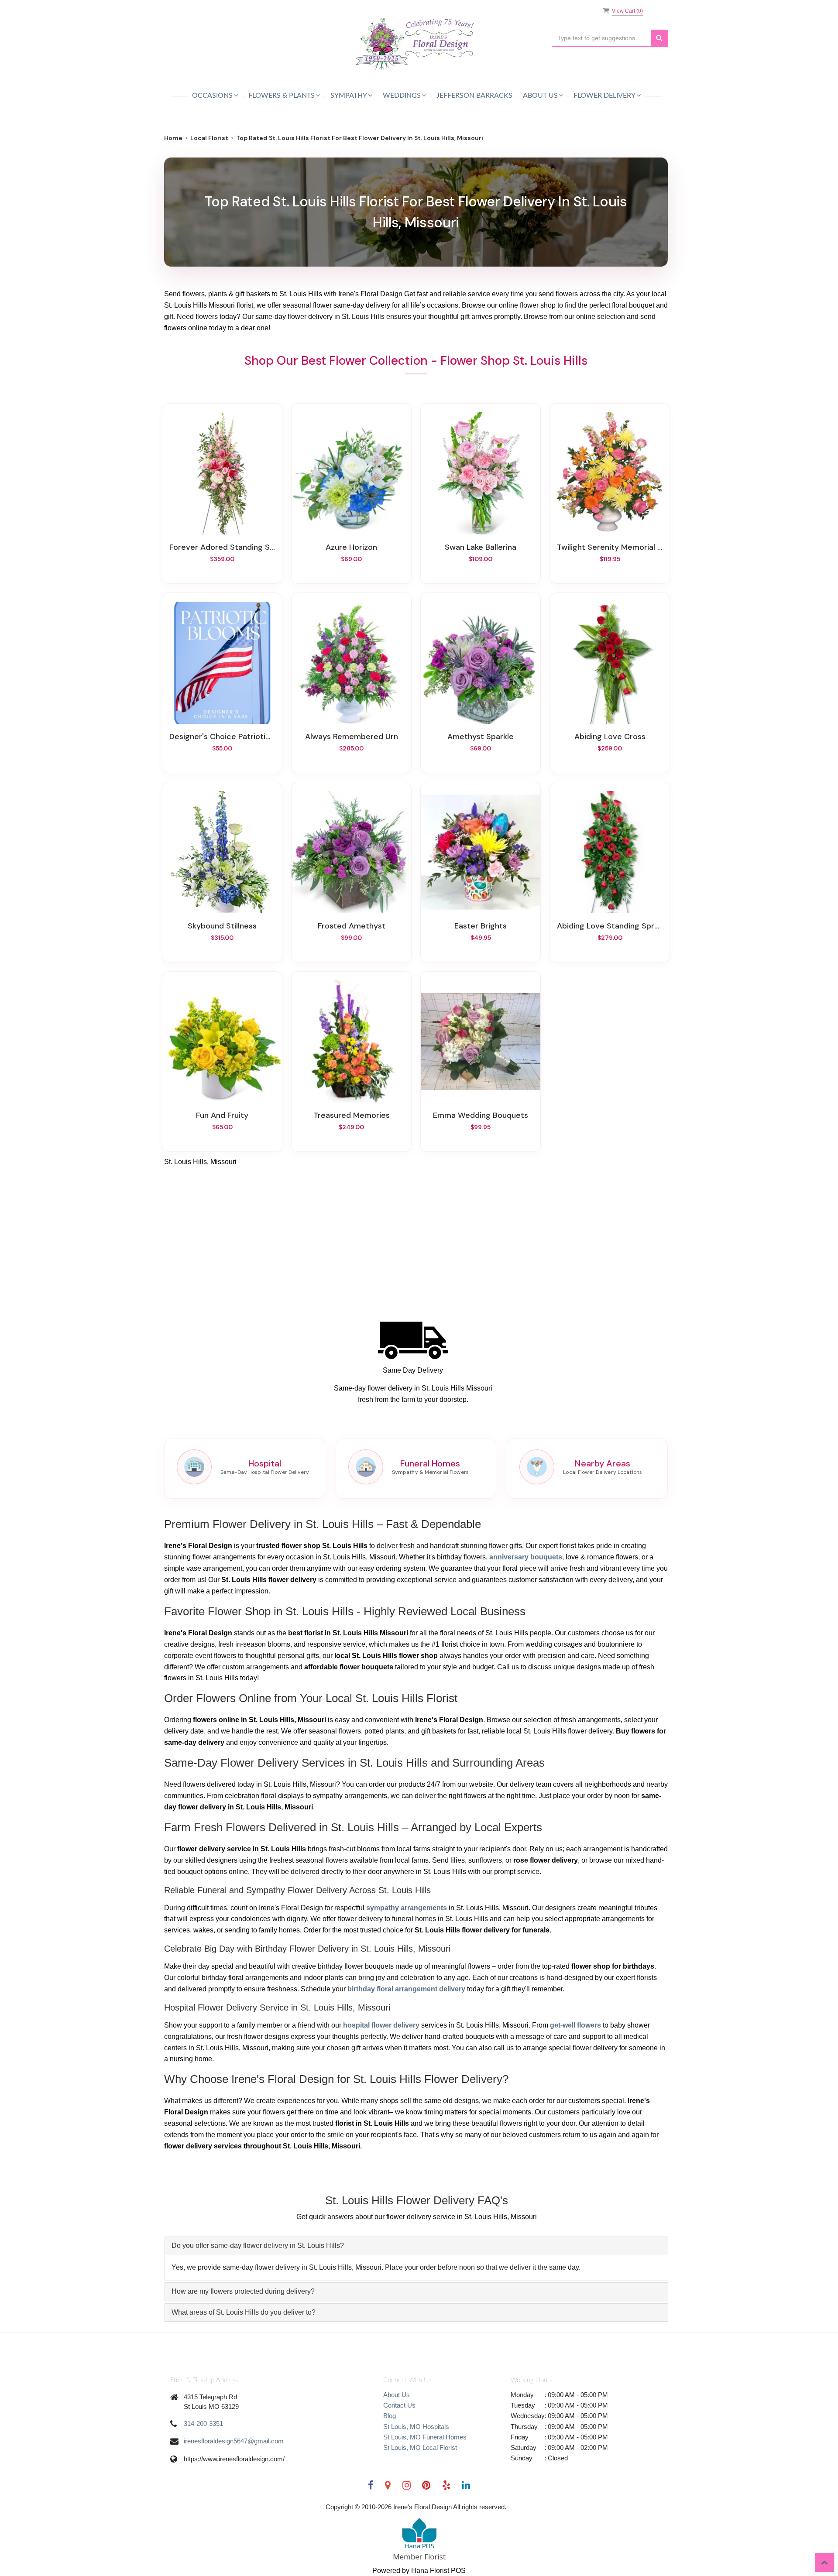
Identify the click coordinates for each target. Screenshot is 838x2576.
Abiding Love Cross (610, 736)
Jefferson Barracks (474, 96)
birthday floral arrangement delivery (406, 1989)
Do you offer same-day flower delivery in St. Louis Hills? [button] (258, 2245)
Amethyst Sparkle (481, 736)
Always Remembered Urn (352, 736)
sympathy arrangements (407, 1908)
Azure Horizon (351, 547)
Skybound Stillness (222, 926)
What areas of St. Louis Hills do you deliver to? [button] (244, 2312)
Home (173, 138)
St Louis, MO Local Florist (420, 2448)
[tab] (416, 2246)
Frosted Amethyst (352, 926)
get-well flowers (575, 2025)
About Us (397, 2395)
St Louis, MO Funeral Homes (425, 2437)
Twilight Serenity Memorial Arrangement (610, 547)
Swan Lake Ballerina (481, 547)
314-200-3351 (203, 2424)
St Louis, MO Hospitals (416, 2427)
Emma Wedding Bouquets (481, 1115)
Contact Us (399, 2405)
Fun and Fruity (222, 1115)
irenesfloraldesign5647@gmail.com (234, 2441)
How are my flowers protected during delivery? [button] (243, 2291)
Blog (390, 2416)
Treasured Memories (352, 1115)
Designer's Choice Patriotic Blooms (222, 736)
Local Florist (209, 138)
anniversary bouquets (526, 1557)
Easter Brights (481, 926)
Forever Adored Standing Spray (222, 547)
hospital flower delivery (381, 2025)
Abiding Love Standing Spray (610, 926)
